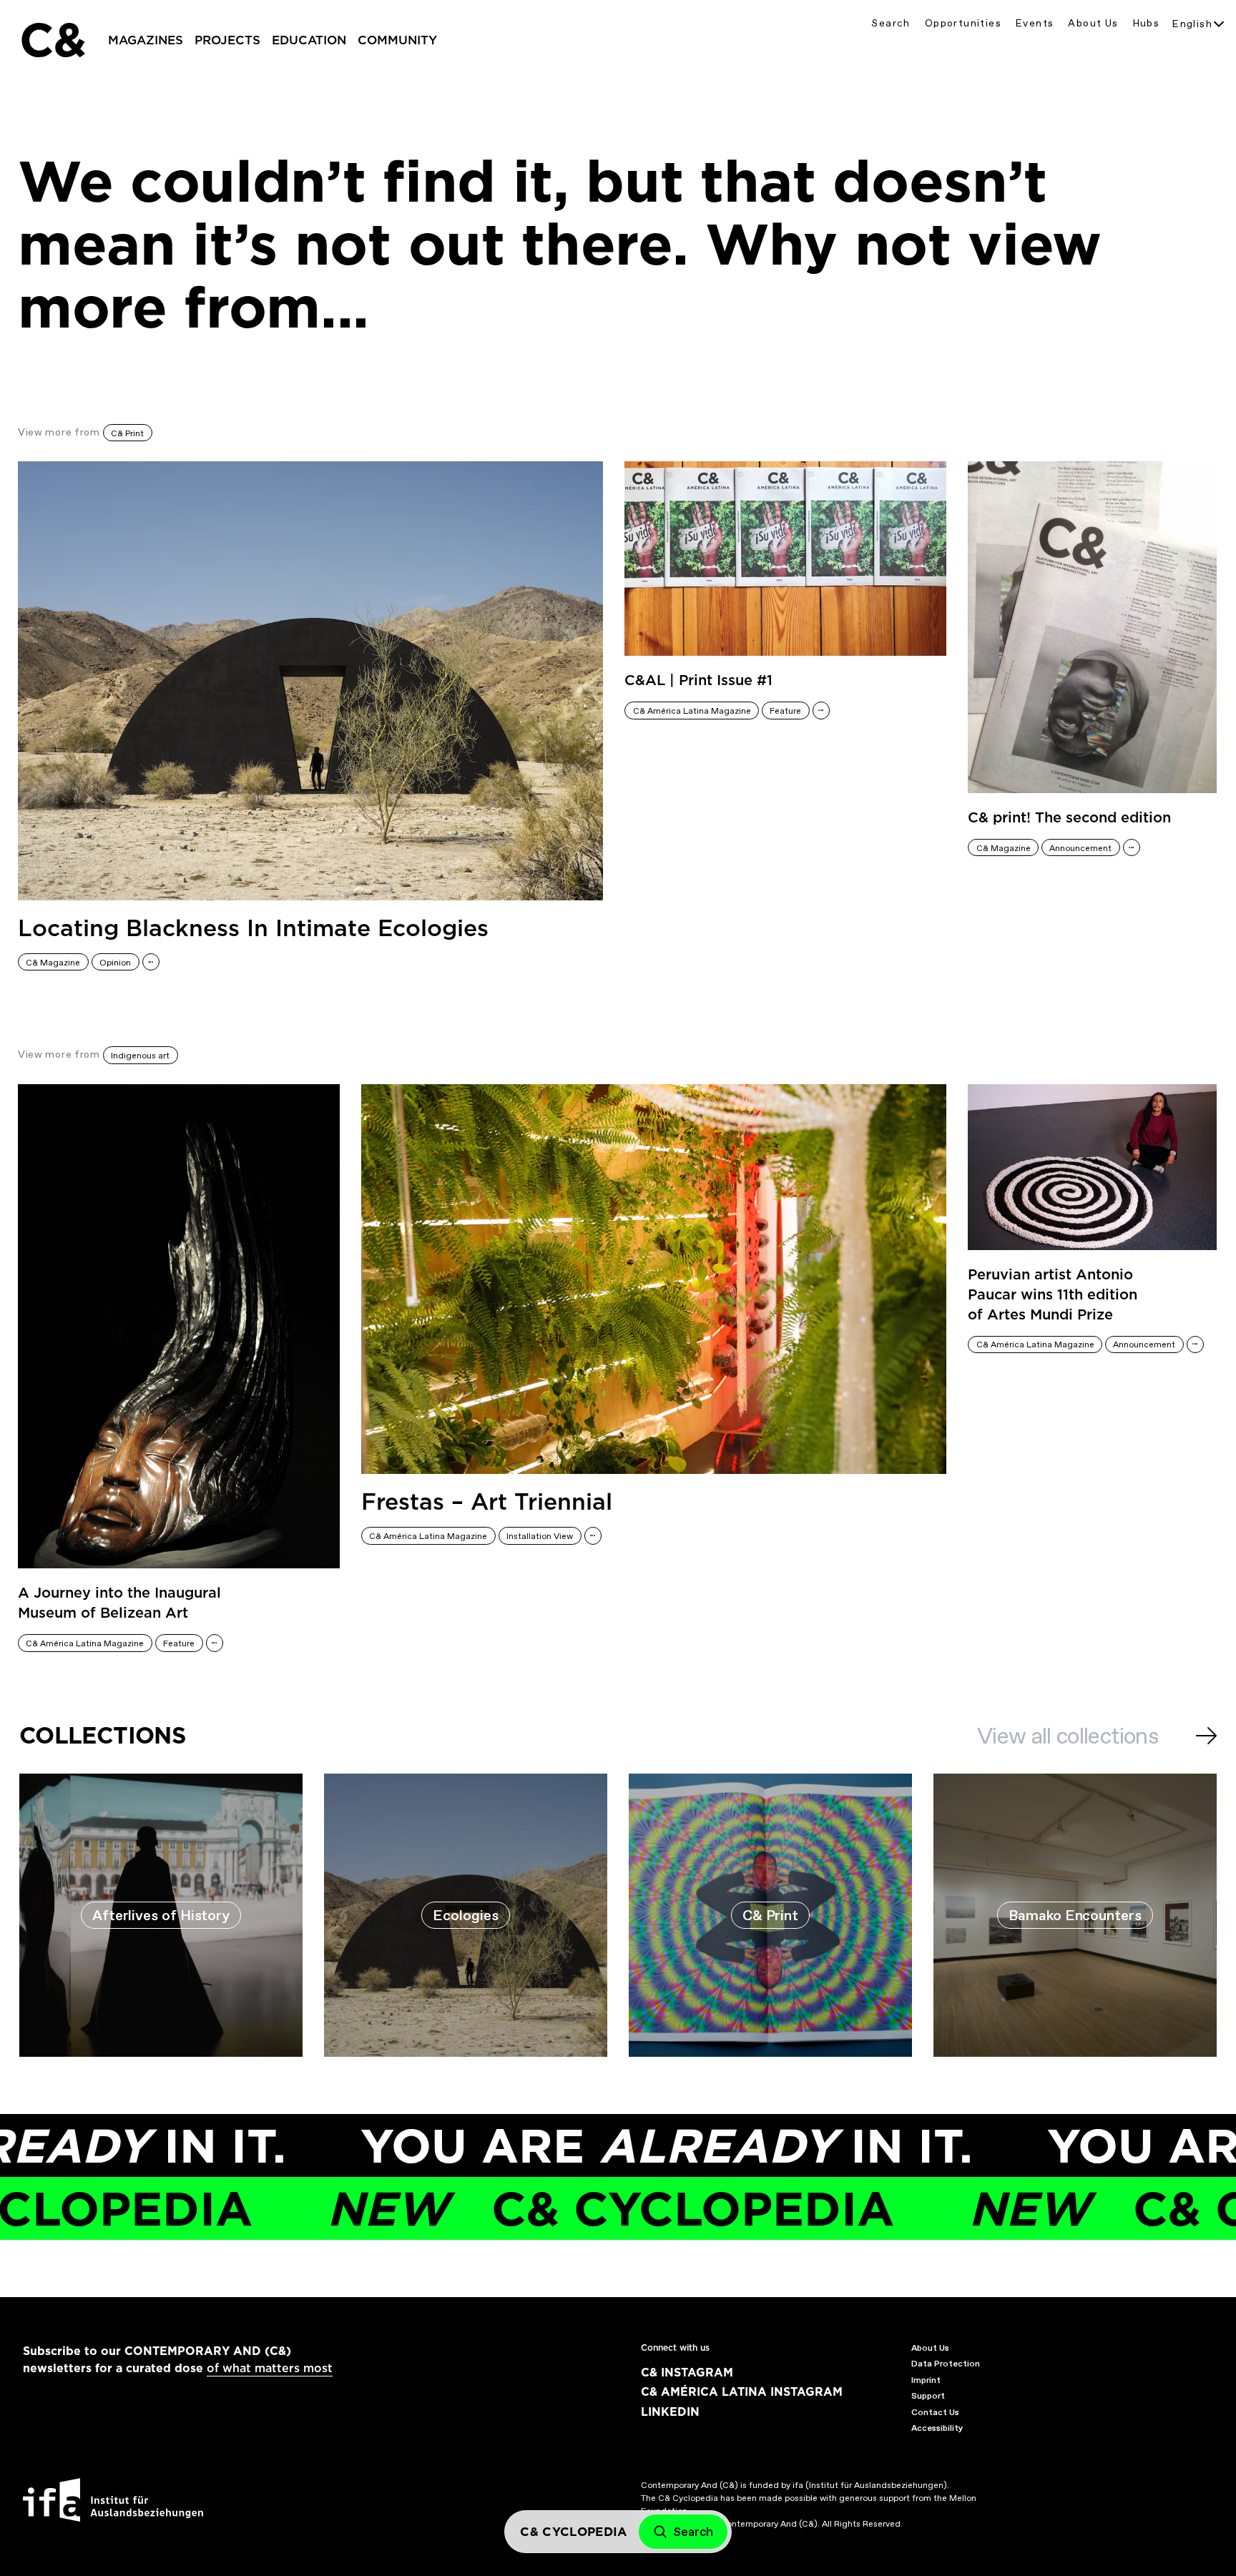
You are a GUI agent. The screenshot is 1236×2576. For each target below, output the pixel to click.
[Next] (1206, 1736)
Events (1035, 23)
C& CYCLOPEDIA (520, 2209)
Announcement (1080, 848)
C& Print (127, 433)
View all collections (1068, 1736)
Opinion (115, 963)
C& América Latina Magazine (692, 711)
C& (52, 40)
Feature (785, 711)
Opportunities (963, 23)
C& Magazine (53, 963)
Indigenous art (140, 1056)
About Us (1093, 23)
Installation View (540, 1536)
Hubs (1147, 23)
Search (891, 23)
